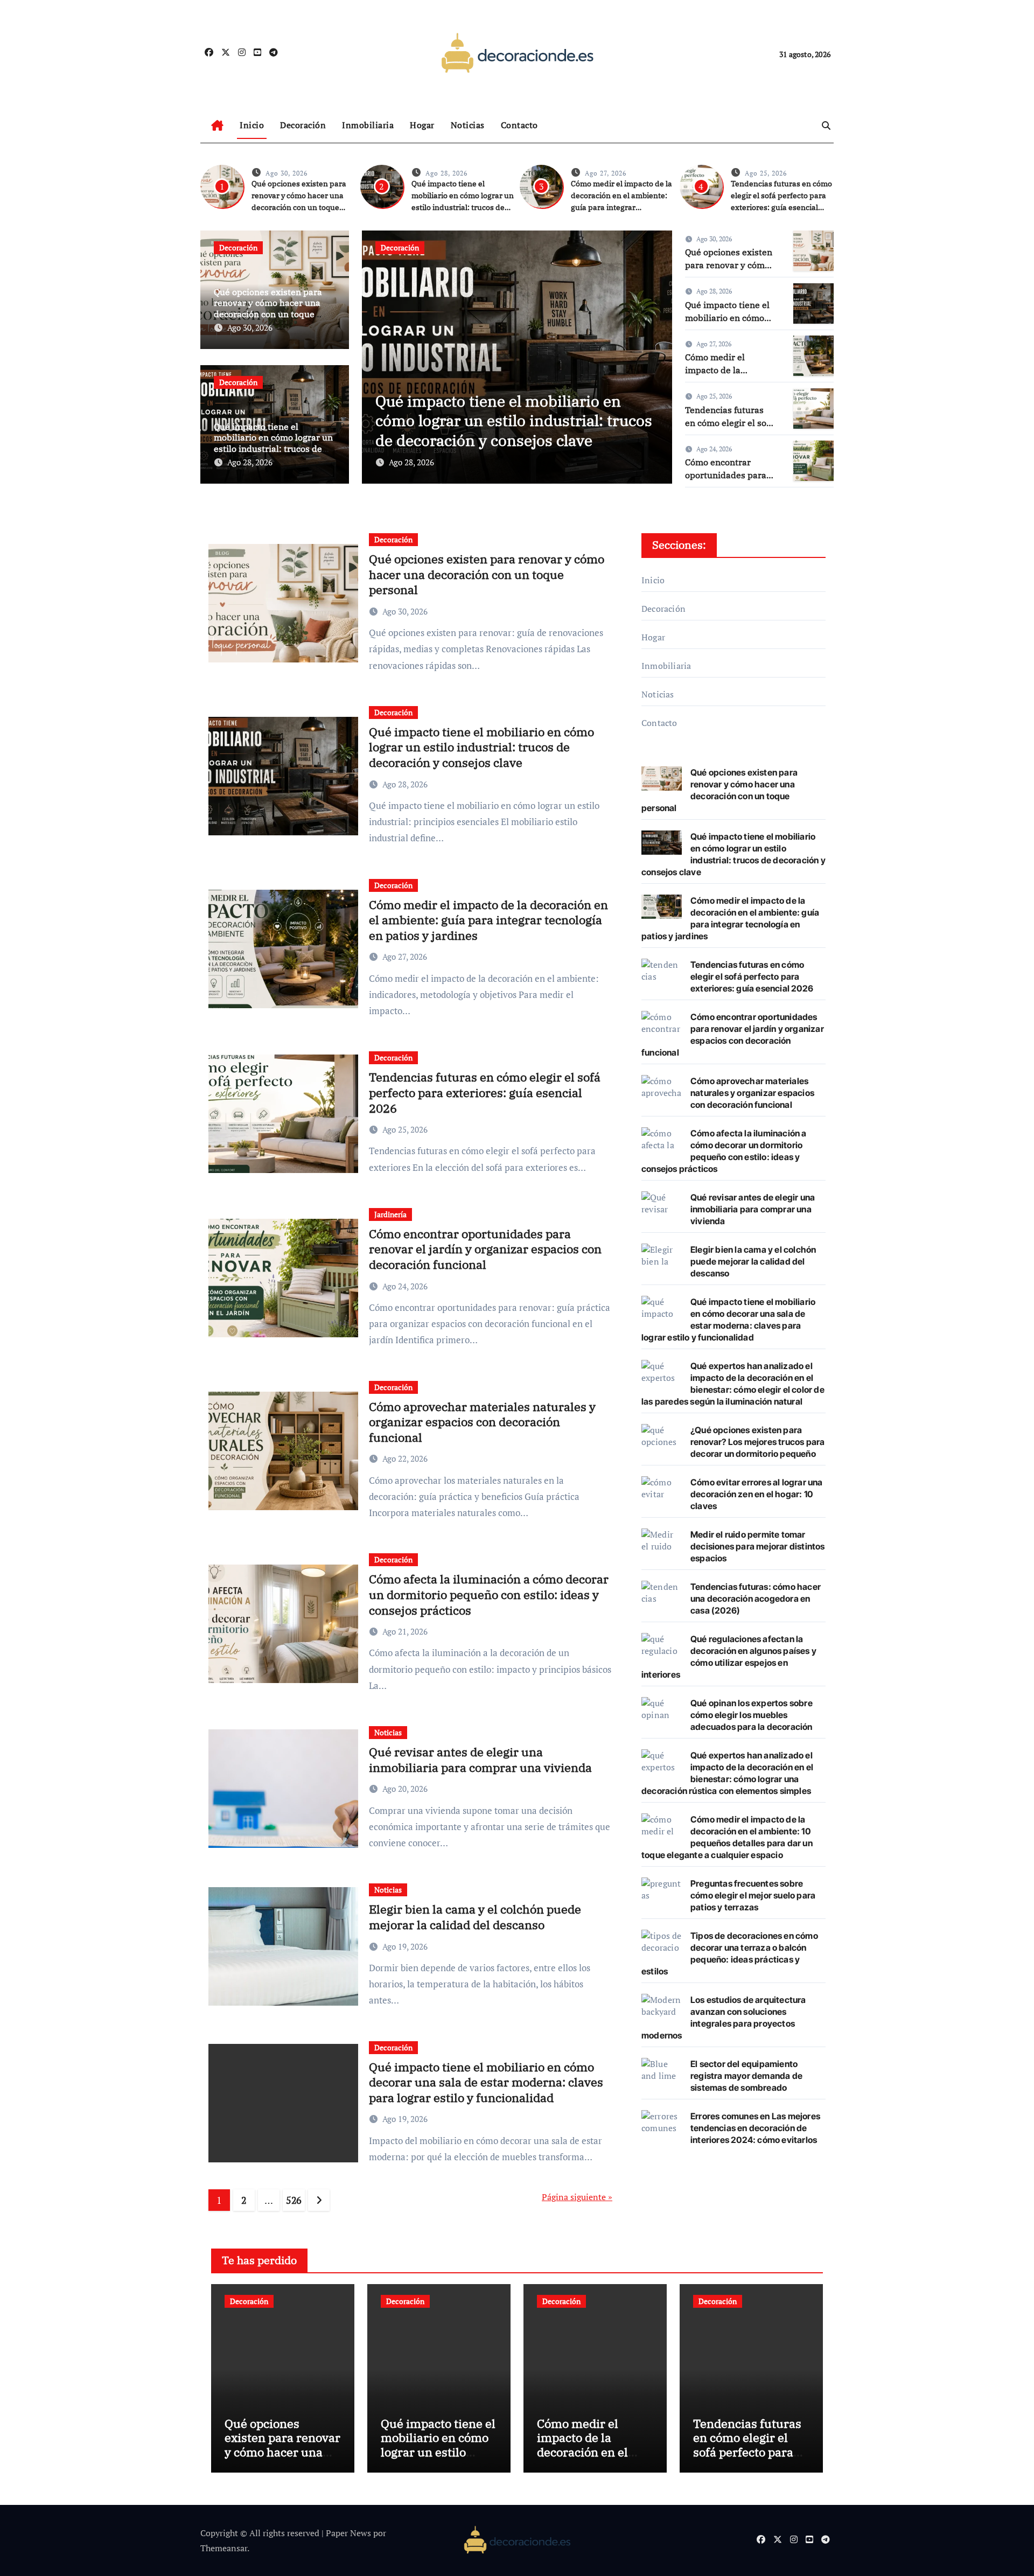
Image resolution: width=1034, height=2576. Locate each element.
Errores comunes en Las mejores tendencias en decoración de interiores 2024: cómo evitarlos (755, 2128)
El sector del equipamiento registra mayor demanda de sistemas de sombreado (746, 2076)
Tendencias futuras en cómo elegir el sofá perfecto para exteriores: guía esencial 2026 (485, 1092)
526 (294, 2200)
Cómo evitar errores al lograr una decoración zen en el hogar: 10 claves (757, 1494)
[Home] (217, 125)
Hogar (422, 125)
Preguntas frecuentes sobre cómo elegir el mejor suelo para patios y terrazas (753, 1895)
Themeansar (224, 2548)
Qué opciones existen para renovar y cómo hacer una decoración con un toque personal (268, 309)
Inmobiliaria (368, 125)
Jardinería (390, 1214)
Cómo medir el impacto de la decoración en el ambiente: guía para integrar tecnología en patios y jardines (621, 207)
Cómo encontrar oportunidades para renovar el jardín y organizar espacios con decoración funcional (485, 1249)
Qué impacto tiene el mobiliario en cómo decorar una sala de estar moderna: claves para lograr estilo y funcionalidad (486, 2082)
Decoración (303, 125)
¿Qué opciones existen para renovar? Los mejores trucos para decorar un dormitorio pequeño (757, 1442)
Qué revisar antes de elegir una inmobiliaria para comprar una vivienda (480, 1760)
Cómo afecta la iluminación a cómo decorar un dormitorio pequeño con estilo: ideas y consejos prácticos (489, 1594)
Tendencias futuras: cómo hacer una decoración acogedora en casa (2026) (756, 1598)
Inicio (252, 125)
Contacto (519, 125)
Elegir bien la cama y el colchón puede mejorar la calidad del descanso (475, 1917)
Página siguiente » (577, 2197)
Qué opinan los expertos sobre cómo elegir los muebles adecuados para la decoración (752, 1715)
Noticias (468, 125)
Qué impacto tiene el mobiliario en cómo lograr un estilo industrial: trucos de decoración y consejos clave (273, 443)
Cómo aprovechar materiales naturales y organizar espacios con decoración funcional (482, 1422)
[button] (657, 355)
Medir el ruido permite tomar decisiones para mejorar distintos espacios (758, 1546)
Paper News (348, 2533)
